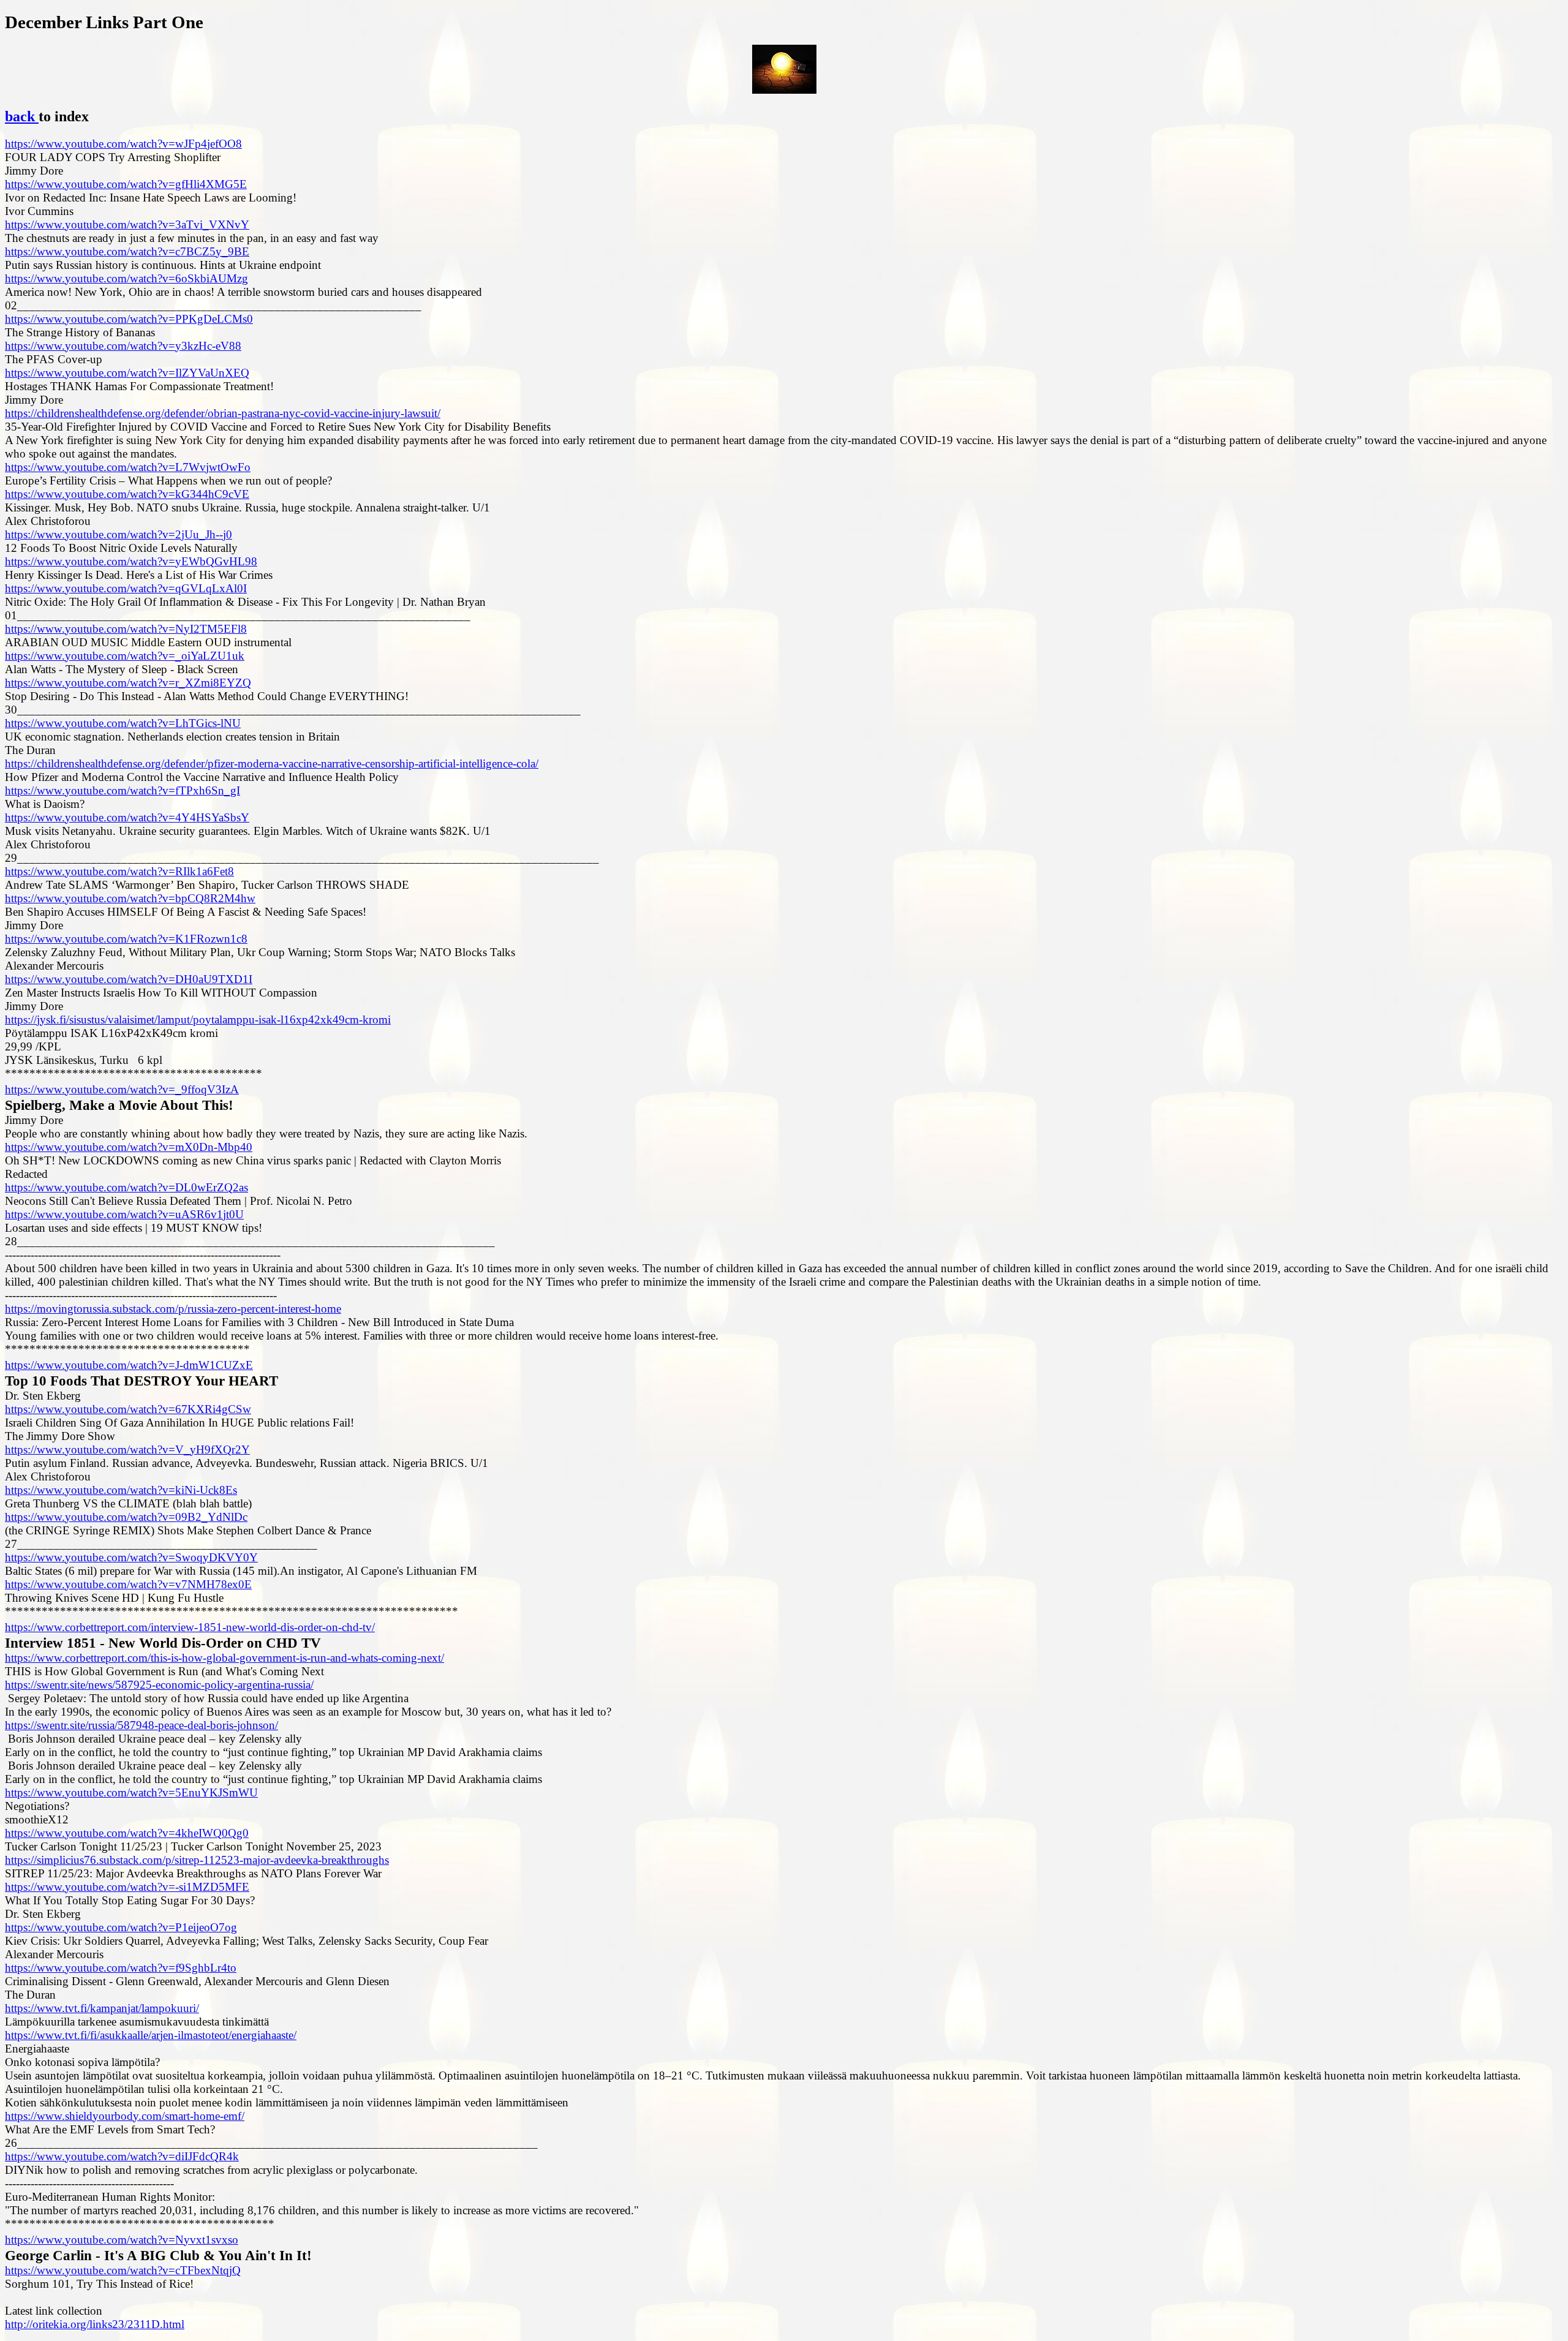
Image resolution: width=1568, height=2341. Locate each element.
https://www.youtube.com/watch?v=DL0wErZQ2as (126, 1187)
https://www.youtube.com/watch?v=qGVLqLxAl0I (126, 588)
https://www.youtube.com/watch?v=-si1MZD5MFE (127, 1887)
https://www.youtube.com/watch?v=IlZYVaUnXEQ (127, 373)
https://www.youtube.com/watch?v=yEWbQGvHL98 (131, 561)
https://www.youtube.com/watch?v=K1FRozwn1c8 (126, 939)
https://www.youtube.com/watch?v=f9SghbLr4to (121, 1968)
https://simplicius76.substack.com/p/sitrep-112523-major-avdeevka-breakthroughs (197, 1860)
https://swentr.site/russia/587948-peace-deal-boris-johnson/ (141, 1725)
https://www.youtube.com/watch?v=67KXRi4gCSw (128, 1409)
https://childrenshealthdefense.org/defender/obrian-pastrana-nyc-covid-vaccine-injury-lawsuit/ (223, 413)
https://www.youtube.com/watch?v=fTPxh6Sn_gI (123, 790)
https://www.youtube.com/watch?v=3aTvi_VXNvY (127, 224)
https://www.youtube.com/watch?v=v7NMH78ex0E (128, 1584)
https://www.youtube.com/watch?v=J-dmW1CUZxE (129, 1365)
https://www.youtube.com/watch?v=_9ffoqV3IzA (122, 1089)
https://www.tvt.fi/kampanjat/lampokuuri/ (102, 2008)
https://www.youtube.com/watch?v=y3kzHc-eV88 (123, 346)
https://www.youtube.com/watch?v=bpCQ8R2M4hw (130, 898)
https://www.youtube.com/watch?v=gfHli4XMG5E (126, 184)
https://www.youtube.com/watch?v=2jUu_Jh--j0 (119, 534)
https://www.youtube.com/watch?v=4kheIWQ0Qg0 (127, 1833)
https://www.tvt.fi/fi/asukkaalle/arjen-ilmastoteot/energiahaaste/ (151, 2035)
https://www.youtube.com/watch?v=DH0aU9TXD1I (129, 979)
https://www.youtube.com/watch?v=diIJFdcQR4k (122, 2156)
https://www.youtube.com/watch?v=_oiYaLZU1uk (125, 656)
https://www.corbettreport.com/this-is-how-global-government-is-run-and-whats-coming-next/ (224, 1658)
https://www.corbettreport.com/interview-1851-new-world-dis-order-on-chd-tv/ (190, 1627)
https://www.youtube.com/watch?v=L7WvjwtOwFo (128, 467)
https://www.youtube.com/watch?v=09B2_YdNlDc (126, 1517)
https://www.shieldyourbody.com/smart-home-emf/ (125, 2116)
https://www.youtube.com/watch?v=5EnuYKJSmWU (131, 1793)
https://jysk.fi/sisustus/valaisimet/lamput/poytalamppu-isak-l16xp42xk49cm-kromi (198, 1020)
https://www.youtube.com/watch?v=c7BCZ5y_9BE (127, 251)
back (22, 116)
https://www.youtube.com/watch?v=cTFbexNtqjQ (123, 2270)
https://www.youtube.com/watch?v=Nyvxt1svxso (122, 2240)
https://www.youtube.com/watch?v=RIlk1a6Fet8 (119, 871)
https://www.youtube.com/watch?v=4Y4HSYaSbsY (127, 817)
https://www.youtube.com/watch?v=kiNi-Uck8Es (121, 1490)
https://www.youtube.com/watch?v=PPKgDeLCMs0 (129, 319)
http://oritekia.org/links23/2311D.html (95, 2324)
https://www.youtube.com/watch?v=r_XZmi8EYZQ (128, 683)
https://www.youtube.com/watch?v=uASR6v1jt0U (124, 1214)
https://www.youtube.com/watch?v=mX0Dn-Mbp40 (129, 1147)
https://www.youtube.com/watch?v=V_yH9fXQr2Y (127, 1449)
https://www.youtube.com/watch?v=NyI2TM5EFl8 (126, 629)
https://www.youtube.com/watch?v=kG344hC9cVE (127, 494)
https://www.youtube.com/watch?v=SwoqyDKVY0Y (131, 1557)
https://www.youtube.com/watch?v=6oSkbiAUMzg (126, 278)
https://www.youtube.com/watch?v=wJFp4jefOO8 (123, 144)
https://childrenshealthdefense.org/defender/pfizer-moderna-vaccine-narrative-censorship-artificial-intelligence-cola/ (272, 763)
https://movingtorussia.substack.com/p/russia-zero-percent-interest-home (173, 1309)
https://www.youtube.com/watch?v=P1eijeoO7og (121, 1927)
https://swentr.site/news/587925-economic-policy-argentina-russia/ (159, 1685)
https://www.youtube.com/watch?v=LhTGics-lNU (123, 723)
